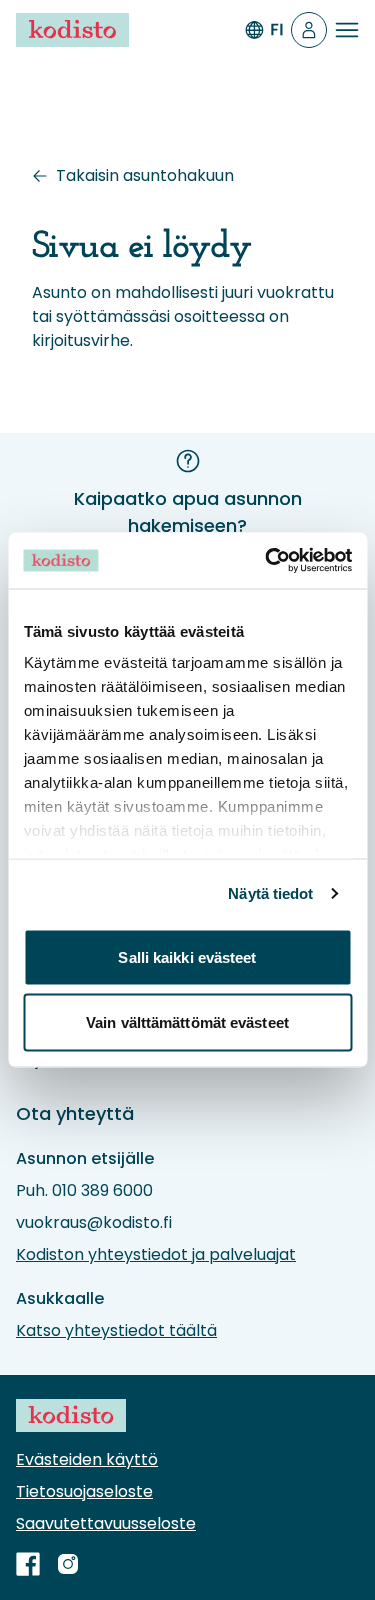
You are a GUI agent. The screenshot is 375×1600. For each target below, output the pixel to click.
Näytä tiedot (270, 893)
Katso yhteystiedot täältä (116, 1330)
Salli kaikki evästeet (187, 956)
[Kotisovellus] (309, 30)
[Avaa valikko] (347, 30)
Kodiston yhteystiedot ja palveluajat (156, 1254)
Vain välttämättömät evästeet (187, 1022)
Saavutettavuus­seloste (106, 1523)
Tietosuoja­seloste (84, 1491)
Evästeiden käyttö (87, 1459)
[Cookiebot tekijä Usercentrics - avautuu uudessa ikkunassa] (267, 561)
